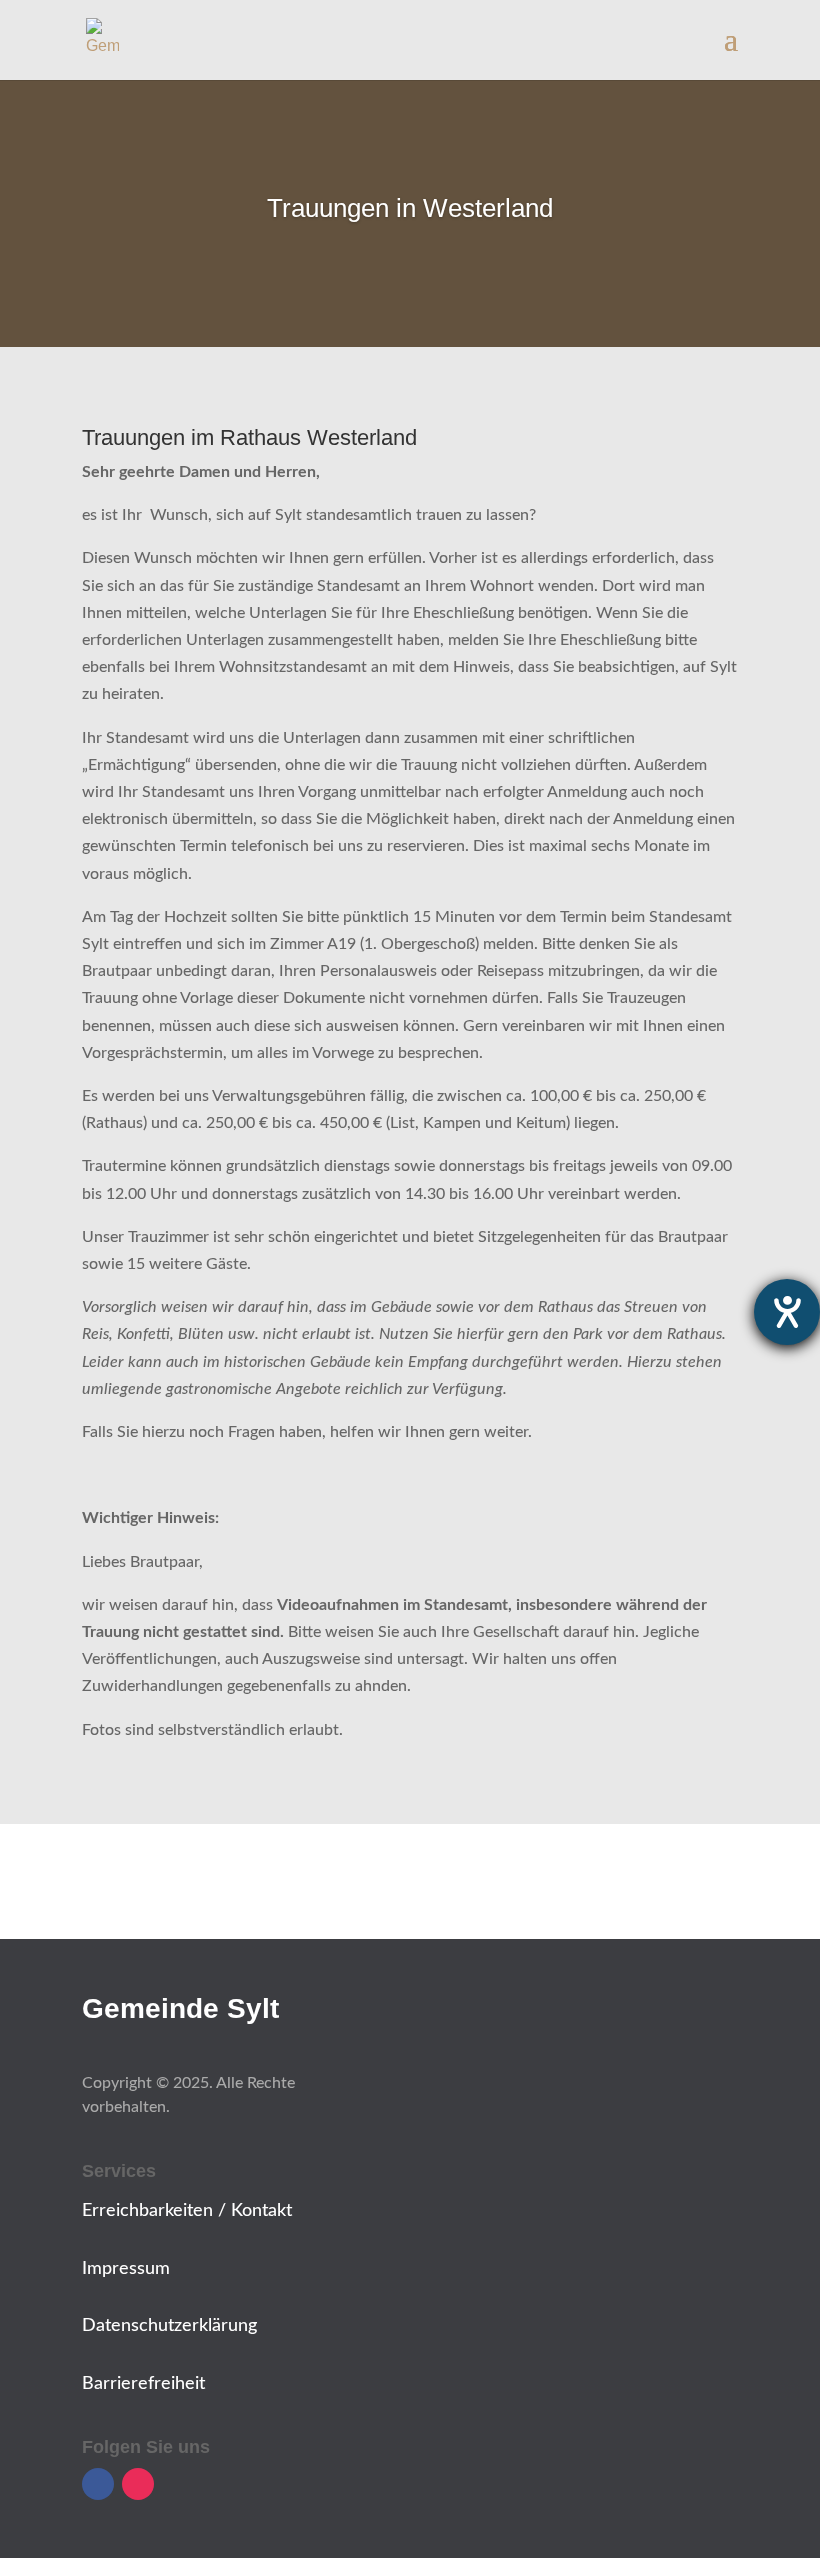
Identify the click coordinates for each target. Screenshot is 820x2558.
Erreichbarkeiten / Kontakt (187, 2211)
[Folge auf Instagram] (138, 2484)
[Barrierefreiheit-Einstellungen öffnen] (787, 1312)
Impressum (126, 2269)
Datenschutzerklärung (169, 2326)
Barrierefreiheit (143, 2384)
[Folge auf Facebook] (98, 2484)
